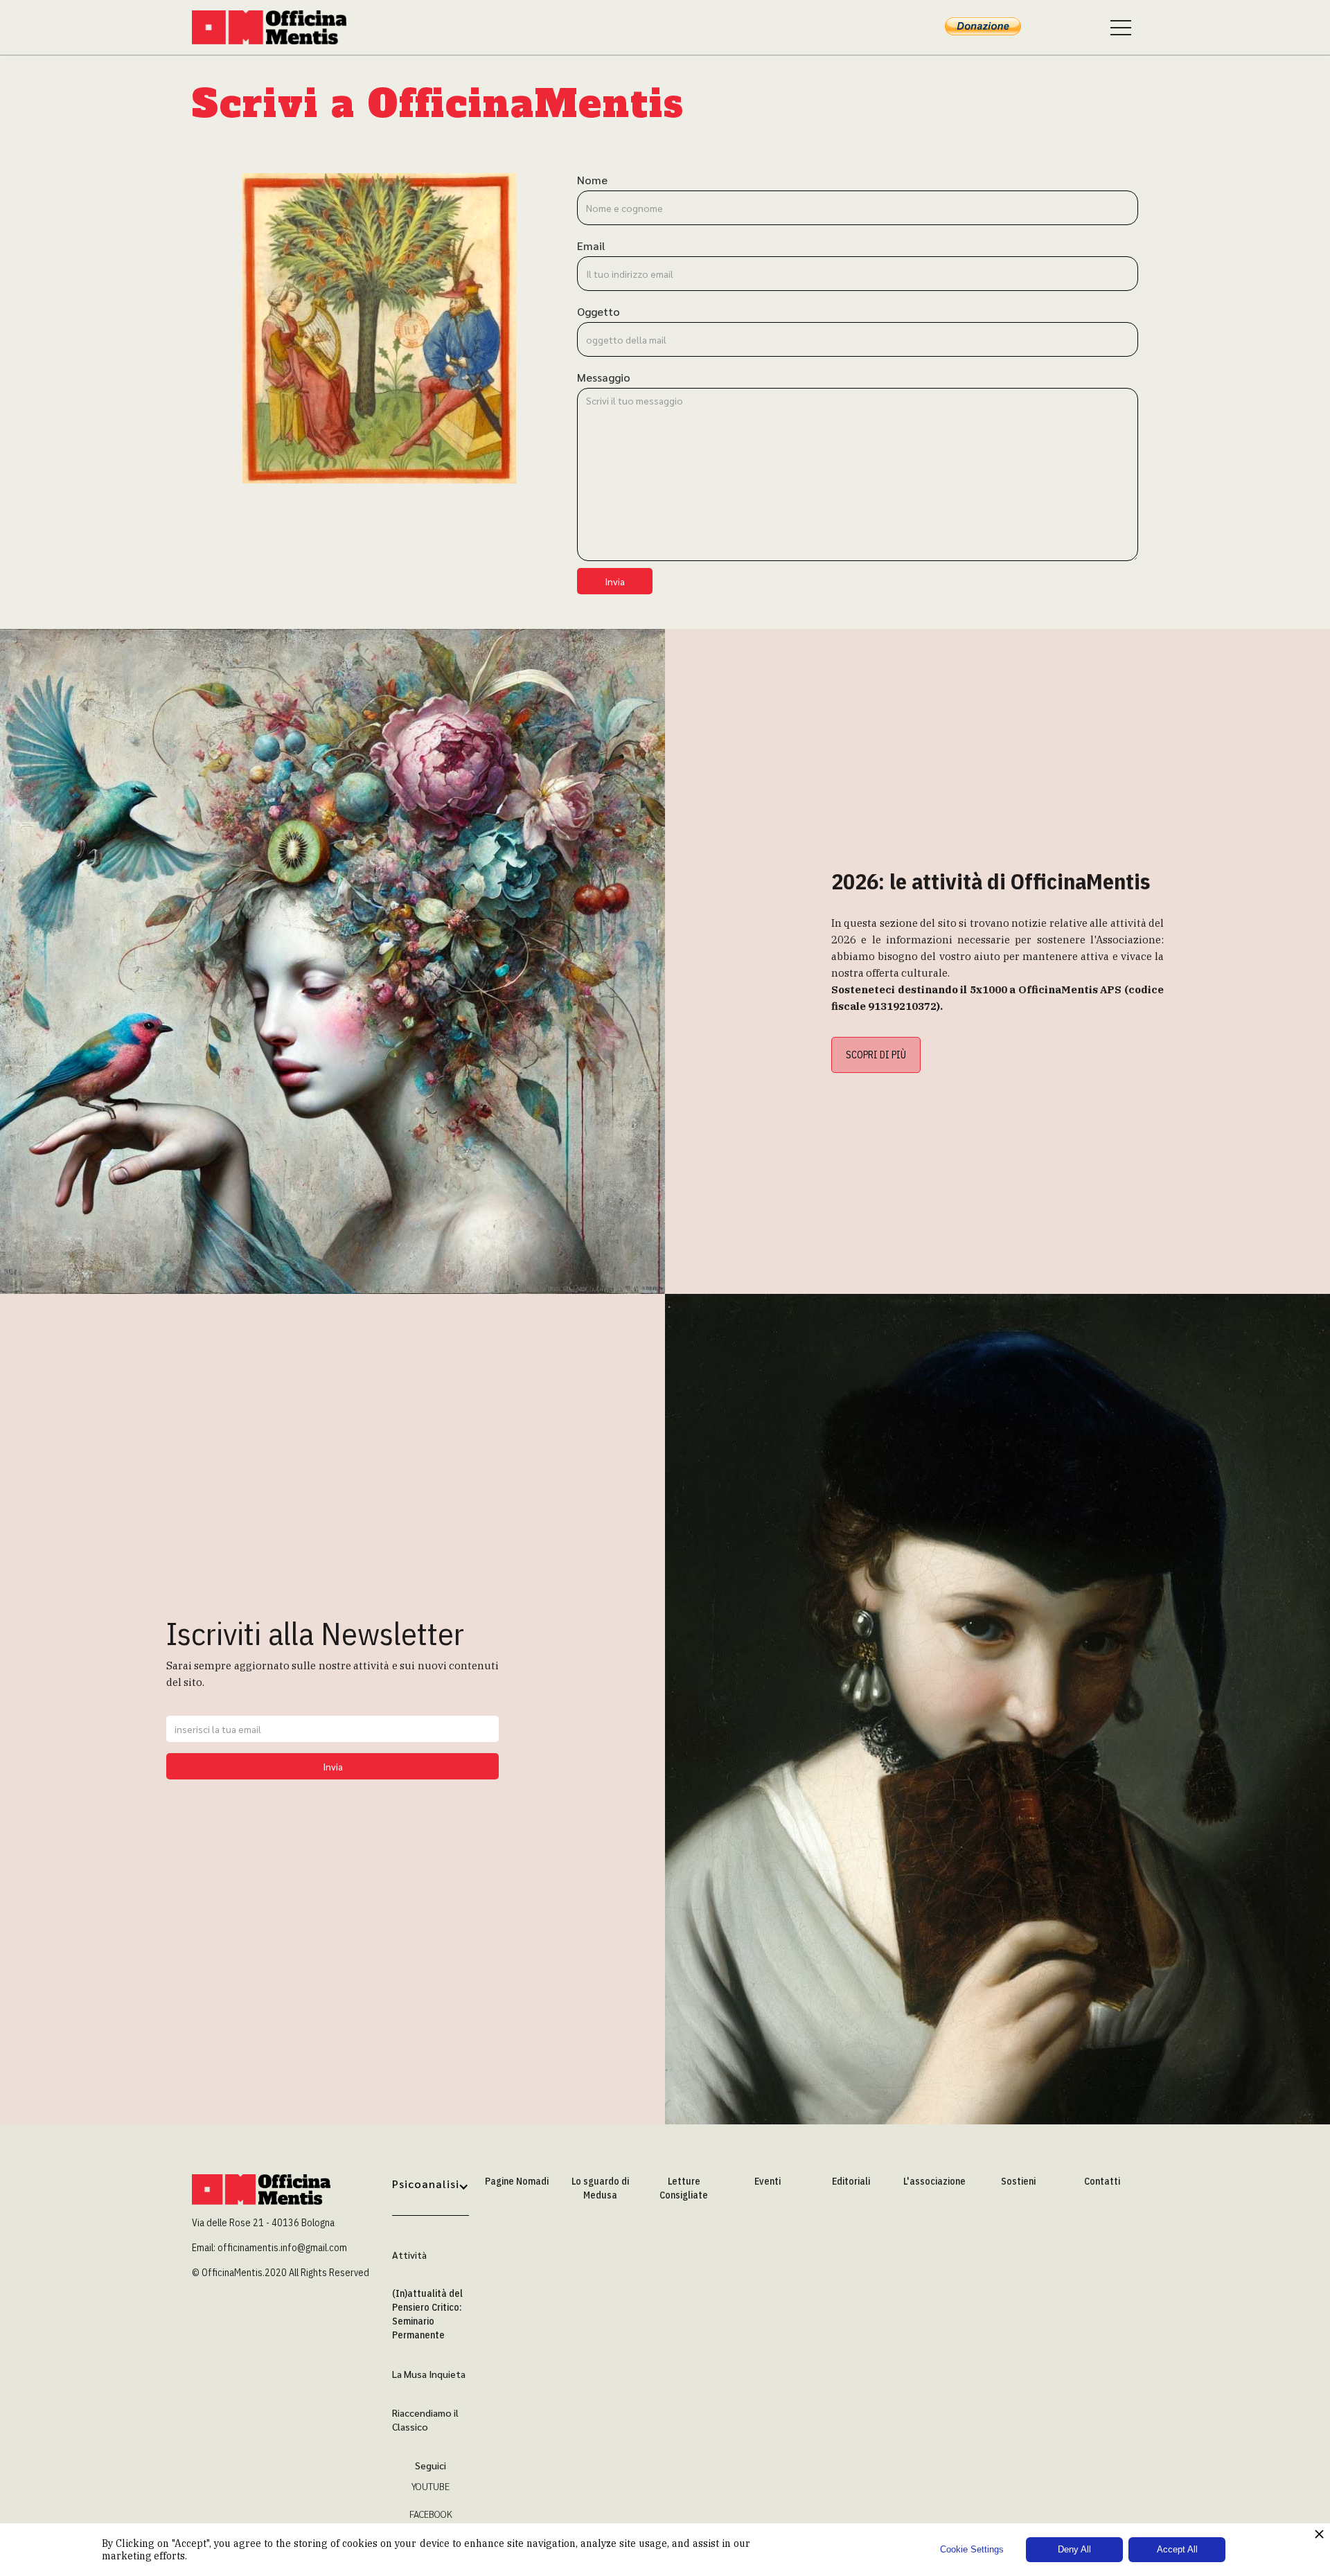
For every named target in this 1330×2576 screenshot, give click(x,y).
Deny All (1074, 2549)
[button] (431, 2195)
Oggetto (598, 312)
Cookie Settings (972, 2549)
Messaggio (604, 377)
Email (591, 246)
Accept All (1177, 2549)
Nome (592, 180)
